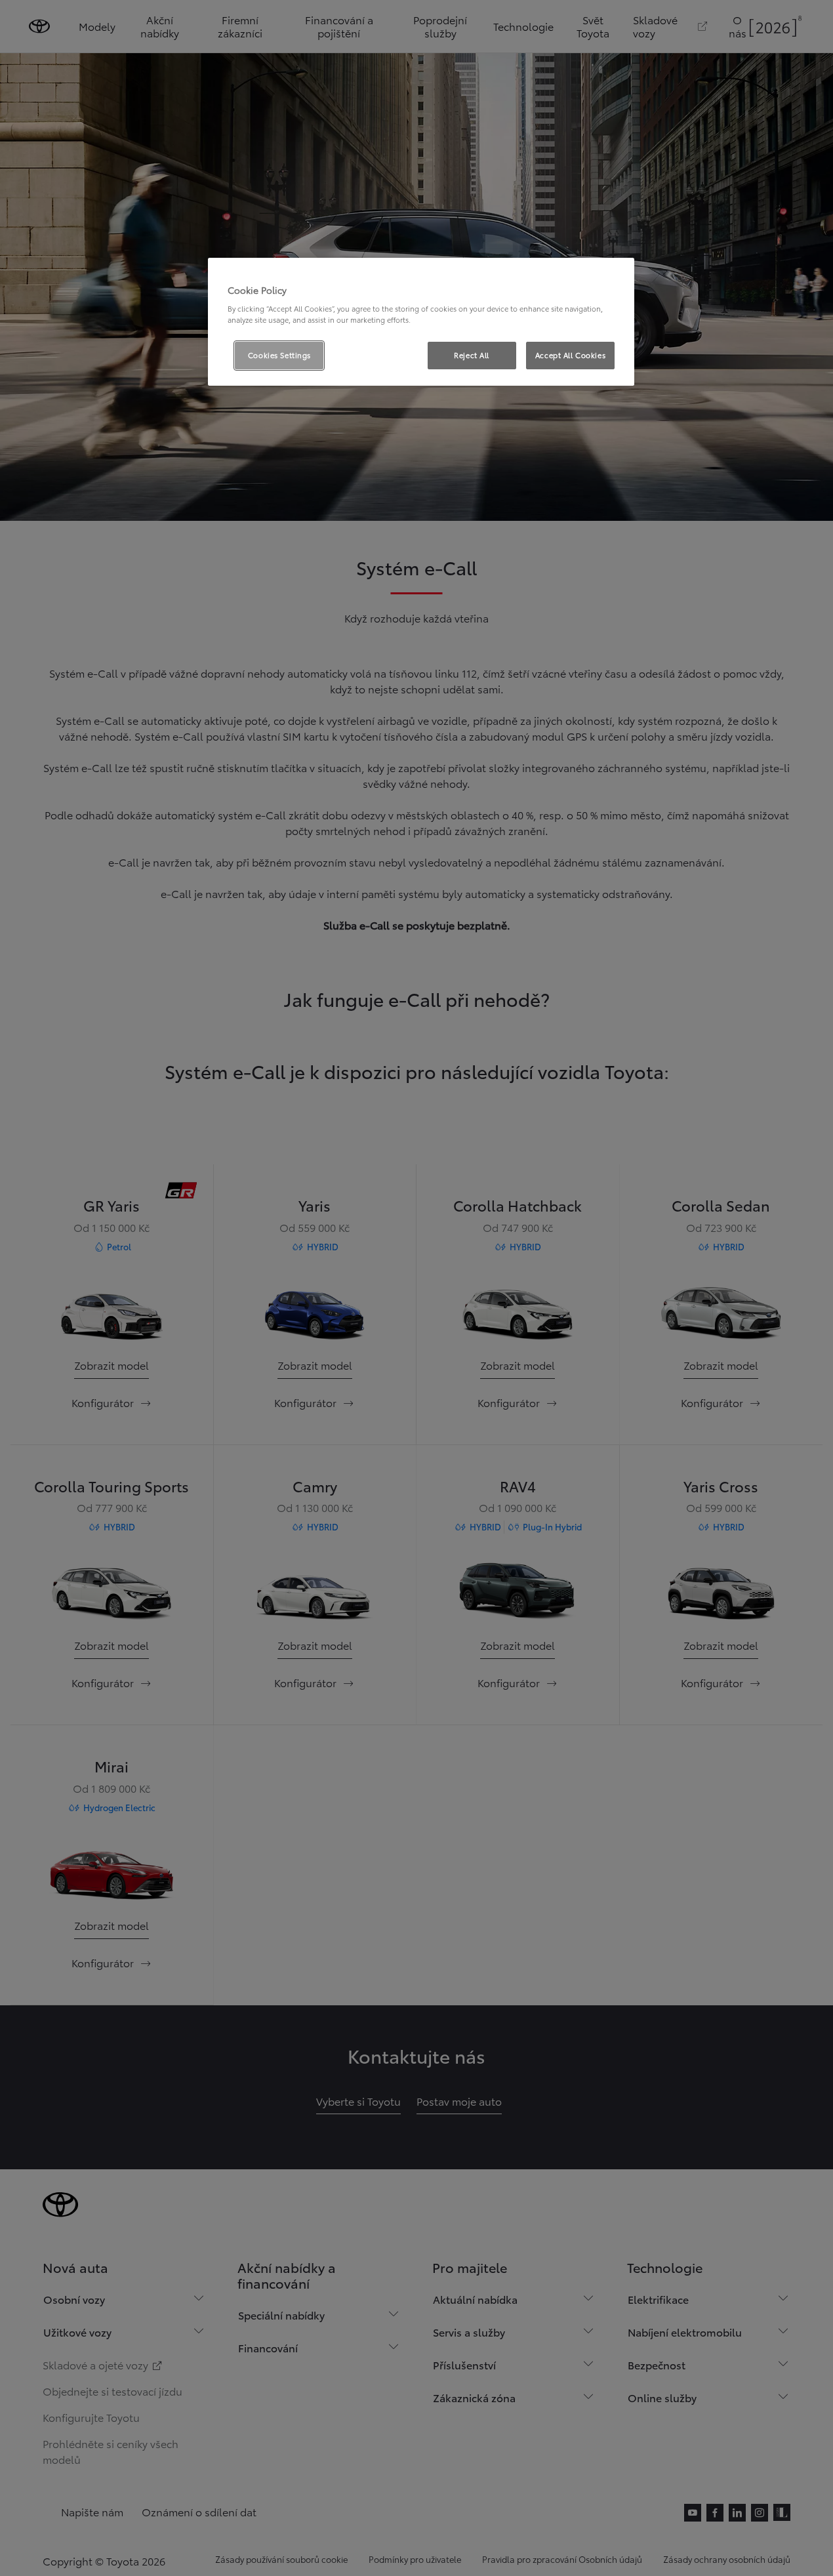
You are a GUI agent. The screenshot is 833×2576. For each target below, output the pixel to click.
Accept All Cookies (570, 355)
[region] (421, 322)
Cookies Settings (279, 355)
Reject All (472, 355)
